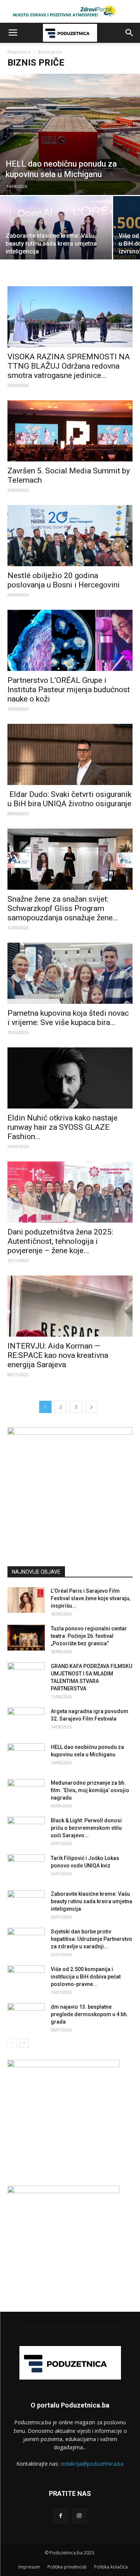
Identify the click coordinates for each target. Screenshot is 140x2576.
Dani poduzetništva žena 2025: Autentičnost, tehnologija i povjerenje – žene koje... (60, 1241)
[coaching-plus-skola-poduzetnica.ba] (63, 2065)
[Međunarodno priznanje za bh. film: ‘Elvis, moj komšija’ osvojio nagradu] (26, 1792)
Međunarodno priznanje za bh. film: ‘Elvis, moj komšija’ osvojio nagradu (90, 1790)
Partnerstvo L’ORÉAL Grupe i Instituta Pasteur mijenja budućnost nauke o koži (69, 690)
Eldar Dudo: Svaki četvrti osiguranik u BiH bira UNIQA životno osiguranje (69, 799)
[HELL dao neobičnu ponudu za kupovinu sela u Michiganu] (70, 134)
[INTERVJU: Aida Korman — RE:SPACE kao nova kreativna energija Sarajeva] (70, 1306)
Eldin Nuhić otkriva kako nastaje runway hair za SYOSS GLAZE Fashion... (63, 1127)
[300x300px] (63, 2191)
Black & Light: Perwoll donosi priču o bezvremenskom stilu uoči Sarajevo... (86, 1828)
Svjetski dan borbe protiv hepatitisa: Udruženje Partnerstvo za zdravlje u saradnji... (91, 1939)
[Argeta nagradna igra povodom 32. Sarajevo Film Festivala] (26, 1721)
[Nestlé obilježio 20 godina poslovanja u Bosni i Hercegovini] (70, 536)
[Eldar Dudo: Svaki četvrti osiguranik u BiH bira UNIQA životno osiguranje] (70, 754)
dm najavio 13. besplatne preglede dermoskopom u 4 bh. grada (89, 2014)
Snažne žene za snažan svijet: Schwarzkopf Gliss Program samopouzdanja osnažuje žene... (63, 908)
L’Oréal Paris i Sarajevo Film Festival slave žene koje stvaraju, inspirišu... (91, 1598)
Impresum (29, 2567)
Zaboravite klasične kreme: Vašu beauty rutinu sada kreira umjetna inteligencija (91, 1901)
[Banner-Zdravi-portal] (70, 11)
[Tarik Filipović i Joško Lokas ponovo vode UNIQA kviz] (26, 1867)
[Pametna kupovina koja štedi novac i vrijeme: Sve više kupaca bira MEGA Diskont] (70, 973)
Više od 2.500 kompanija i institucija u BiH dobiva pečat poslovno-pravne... (86, 1977)
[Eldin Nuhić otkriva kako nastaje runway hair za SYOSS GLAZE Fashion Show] (70, 1078)
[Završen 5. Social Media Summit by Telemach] (70, 431)
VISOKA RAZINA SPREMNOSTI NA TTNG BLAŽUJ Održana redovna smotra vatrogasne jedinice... (69, 366)
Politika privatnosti (67, 2567)
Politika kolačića (111, 2567)
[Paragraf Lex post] (70, 1433)
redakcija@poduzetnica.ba (92, 2464)
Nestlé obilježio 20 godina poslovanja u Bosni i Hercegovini (64, 580)
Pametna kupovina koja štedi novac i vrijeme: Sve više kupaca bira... (68, 1018)
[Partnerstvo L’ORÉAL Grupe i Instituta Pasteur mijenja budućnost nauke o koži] (70, 640)
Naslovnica (19, 52)
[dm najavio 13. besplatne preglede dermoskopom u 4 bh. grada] (26, 2016)
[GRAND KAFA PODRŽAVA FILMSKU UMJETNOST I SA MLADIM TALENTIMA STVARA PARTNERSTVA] (26, 1675)
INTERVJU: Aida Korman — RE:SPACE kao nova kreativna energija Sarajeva (58, 1355)
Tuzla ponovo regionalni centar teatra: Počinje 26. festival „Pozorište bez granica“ (89, 1636)
